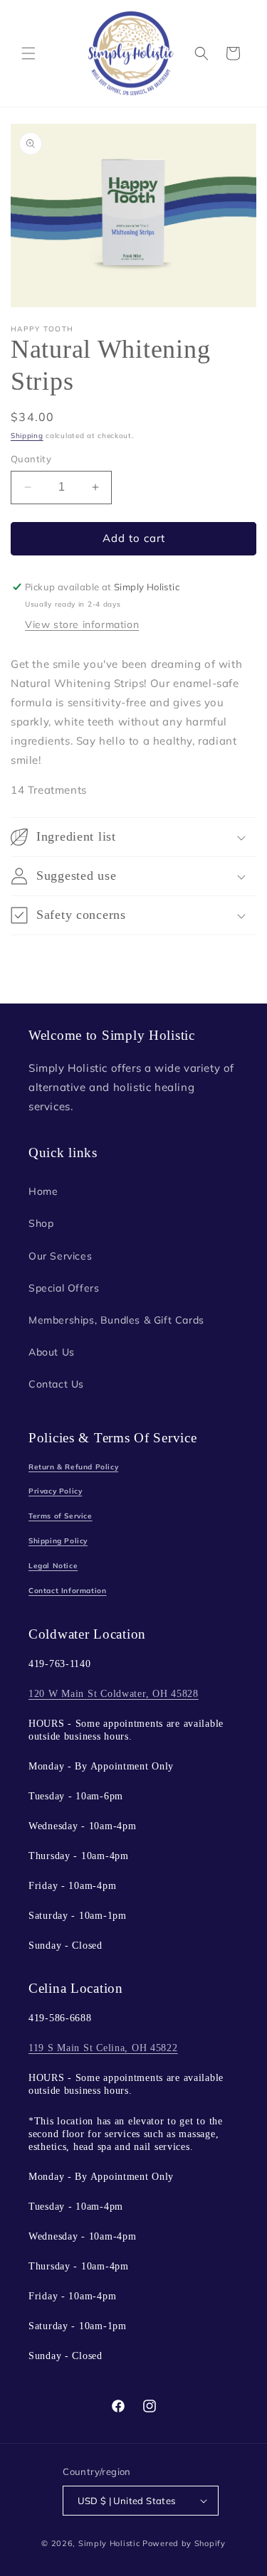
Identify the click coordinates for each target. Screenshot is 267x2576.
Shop (41, 1223)
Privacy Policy (55, 1491)
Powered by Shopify (184, 2543)
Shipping (27, 436)
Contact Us (56, 1384)
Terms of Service (61, 1516)
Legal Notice (53, 1566)
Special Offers (64, 1288)
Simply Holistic (109, 2543)
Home (43, 1191)
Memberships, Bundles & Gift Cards (116, 1320)
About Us (52, 1352)
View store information (82, 624)
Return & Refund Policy (73, 1467)
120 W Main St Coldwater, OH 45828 (114, 1693)
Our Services (60, 1256)
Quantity (31, 459)
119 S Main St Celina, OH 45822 (103, 2048)
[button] (28, 53)
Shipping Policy (58, 1541)
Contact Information (67, 1591)
